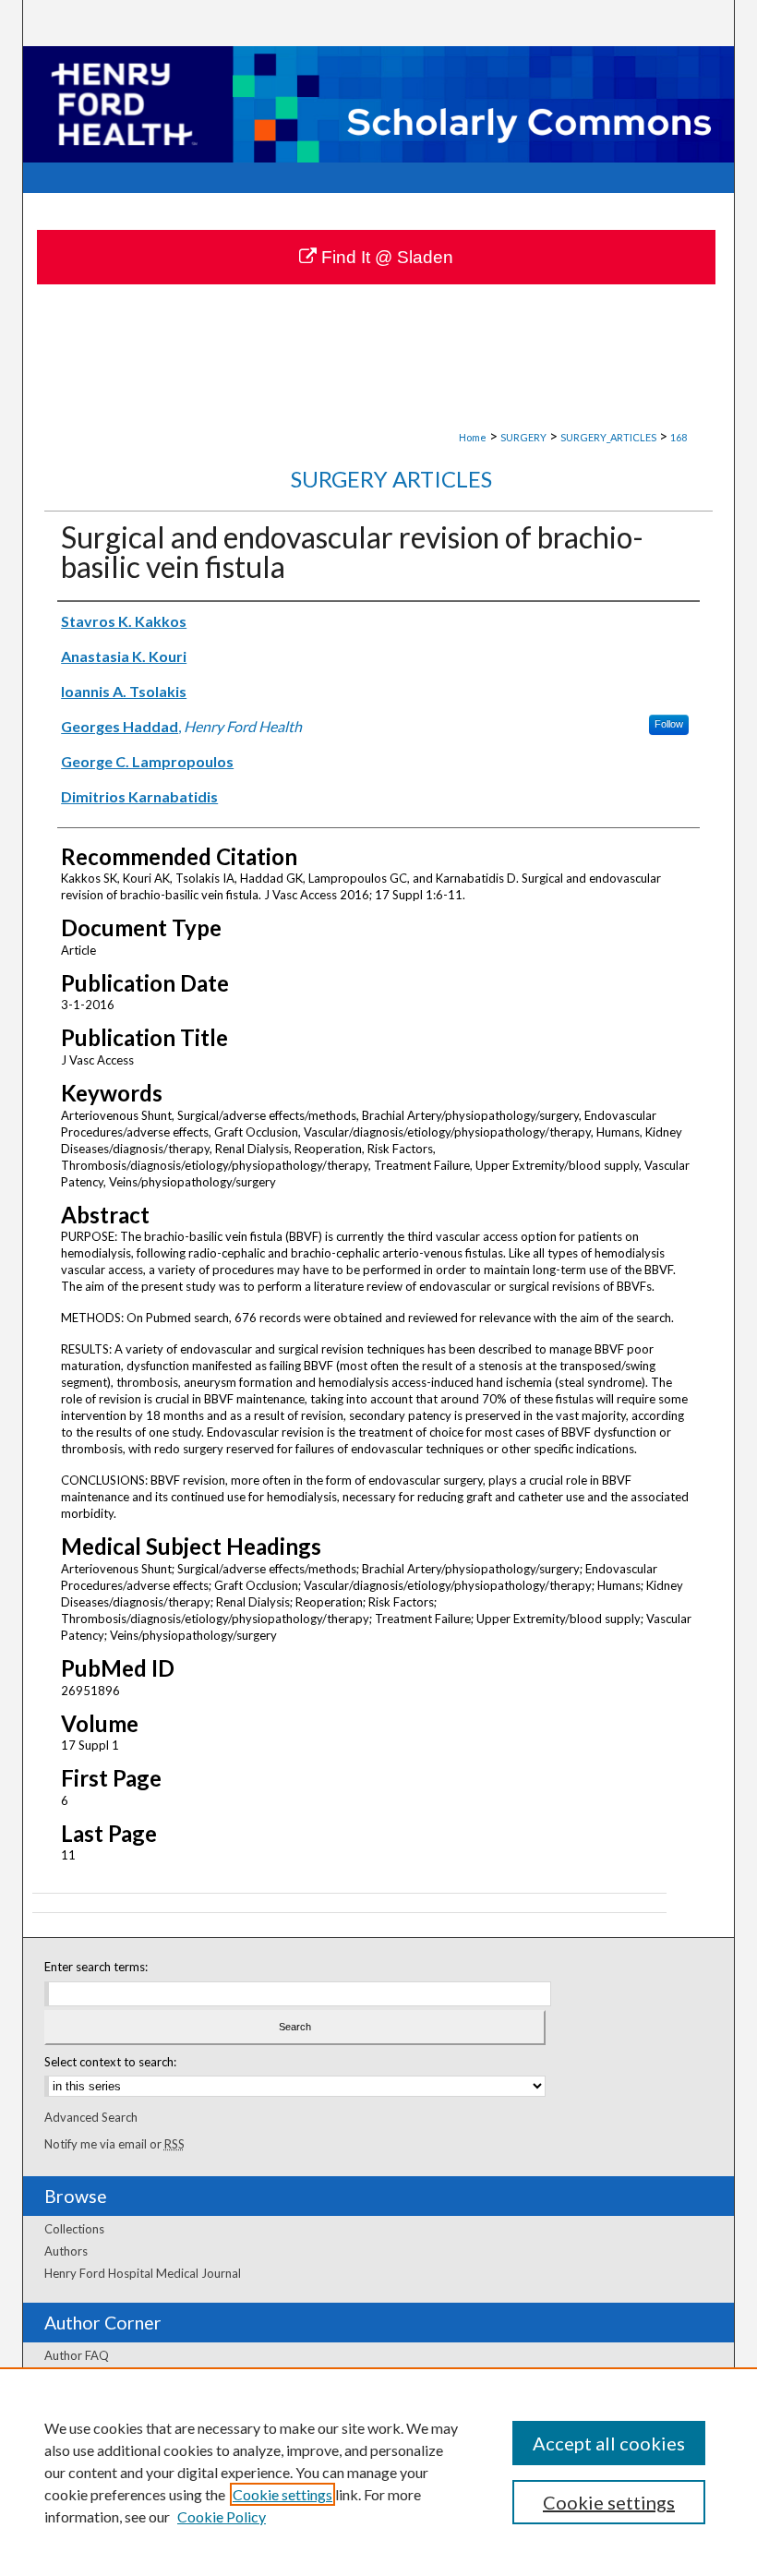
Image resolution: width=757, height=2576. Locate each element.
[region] (378, 2472)
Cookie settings (282, 2494)
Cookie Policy (222, 2516)
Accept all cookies (609, 2443)
